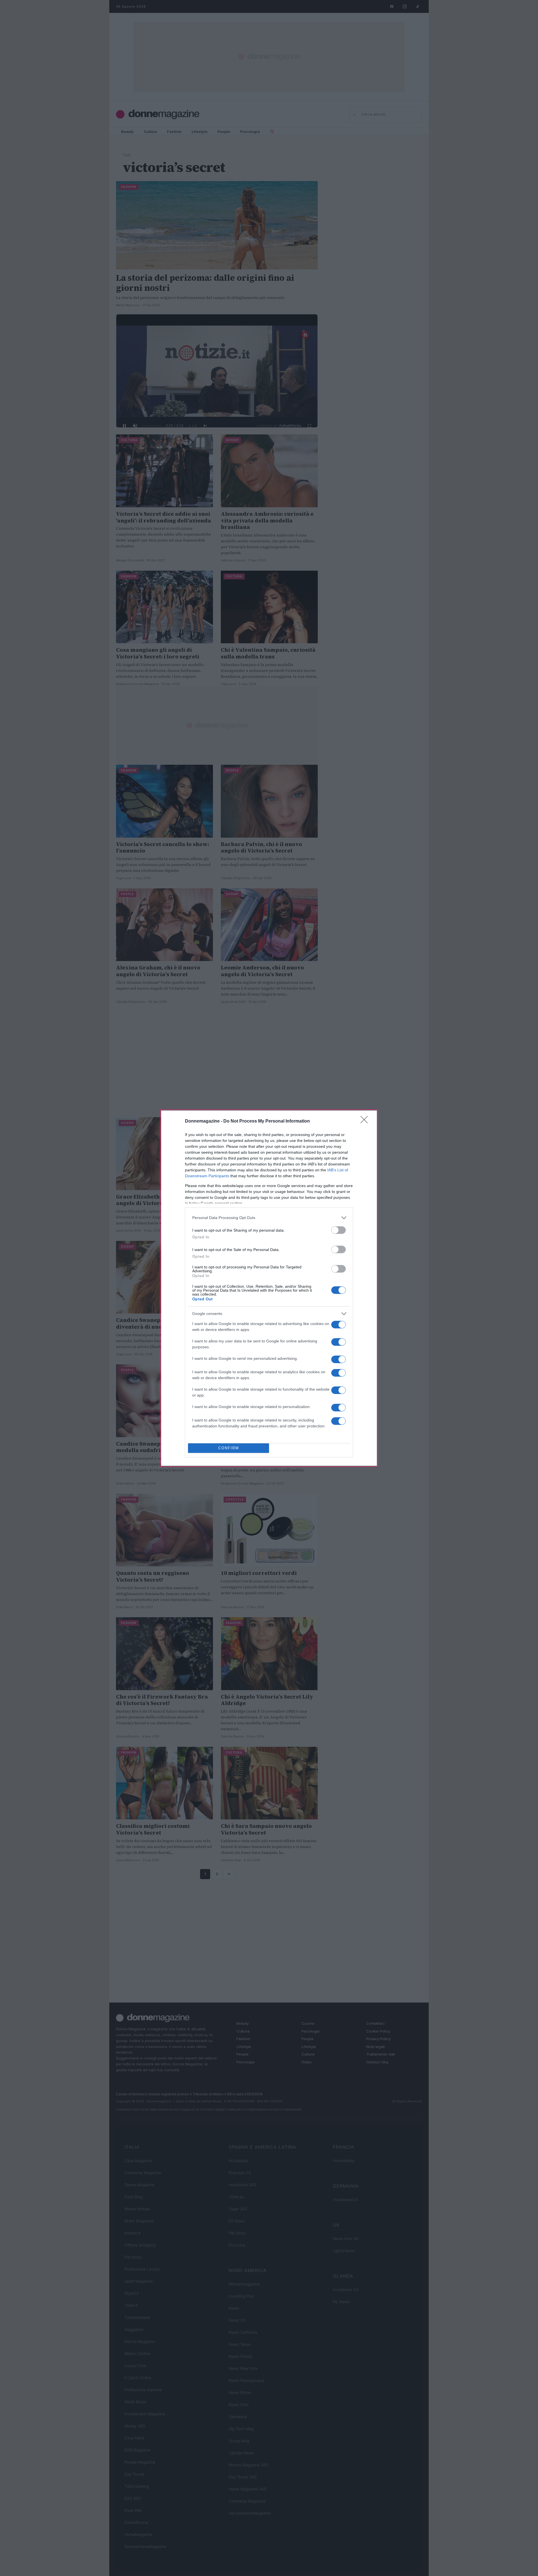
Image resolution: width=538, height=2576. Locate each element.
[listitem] (269, 1218)
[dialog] (269, 1288)
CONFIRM (229, 1448)
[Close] (366, 1121)
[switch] (338, 1230)
